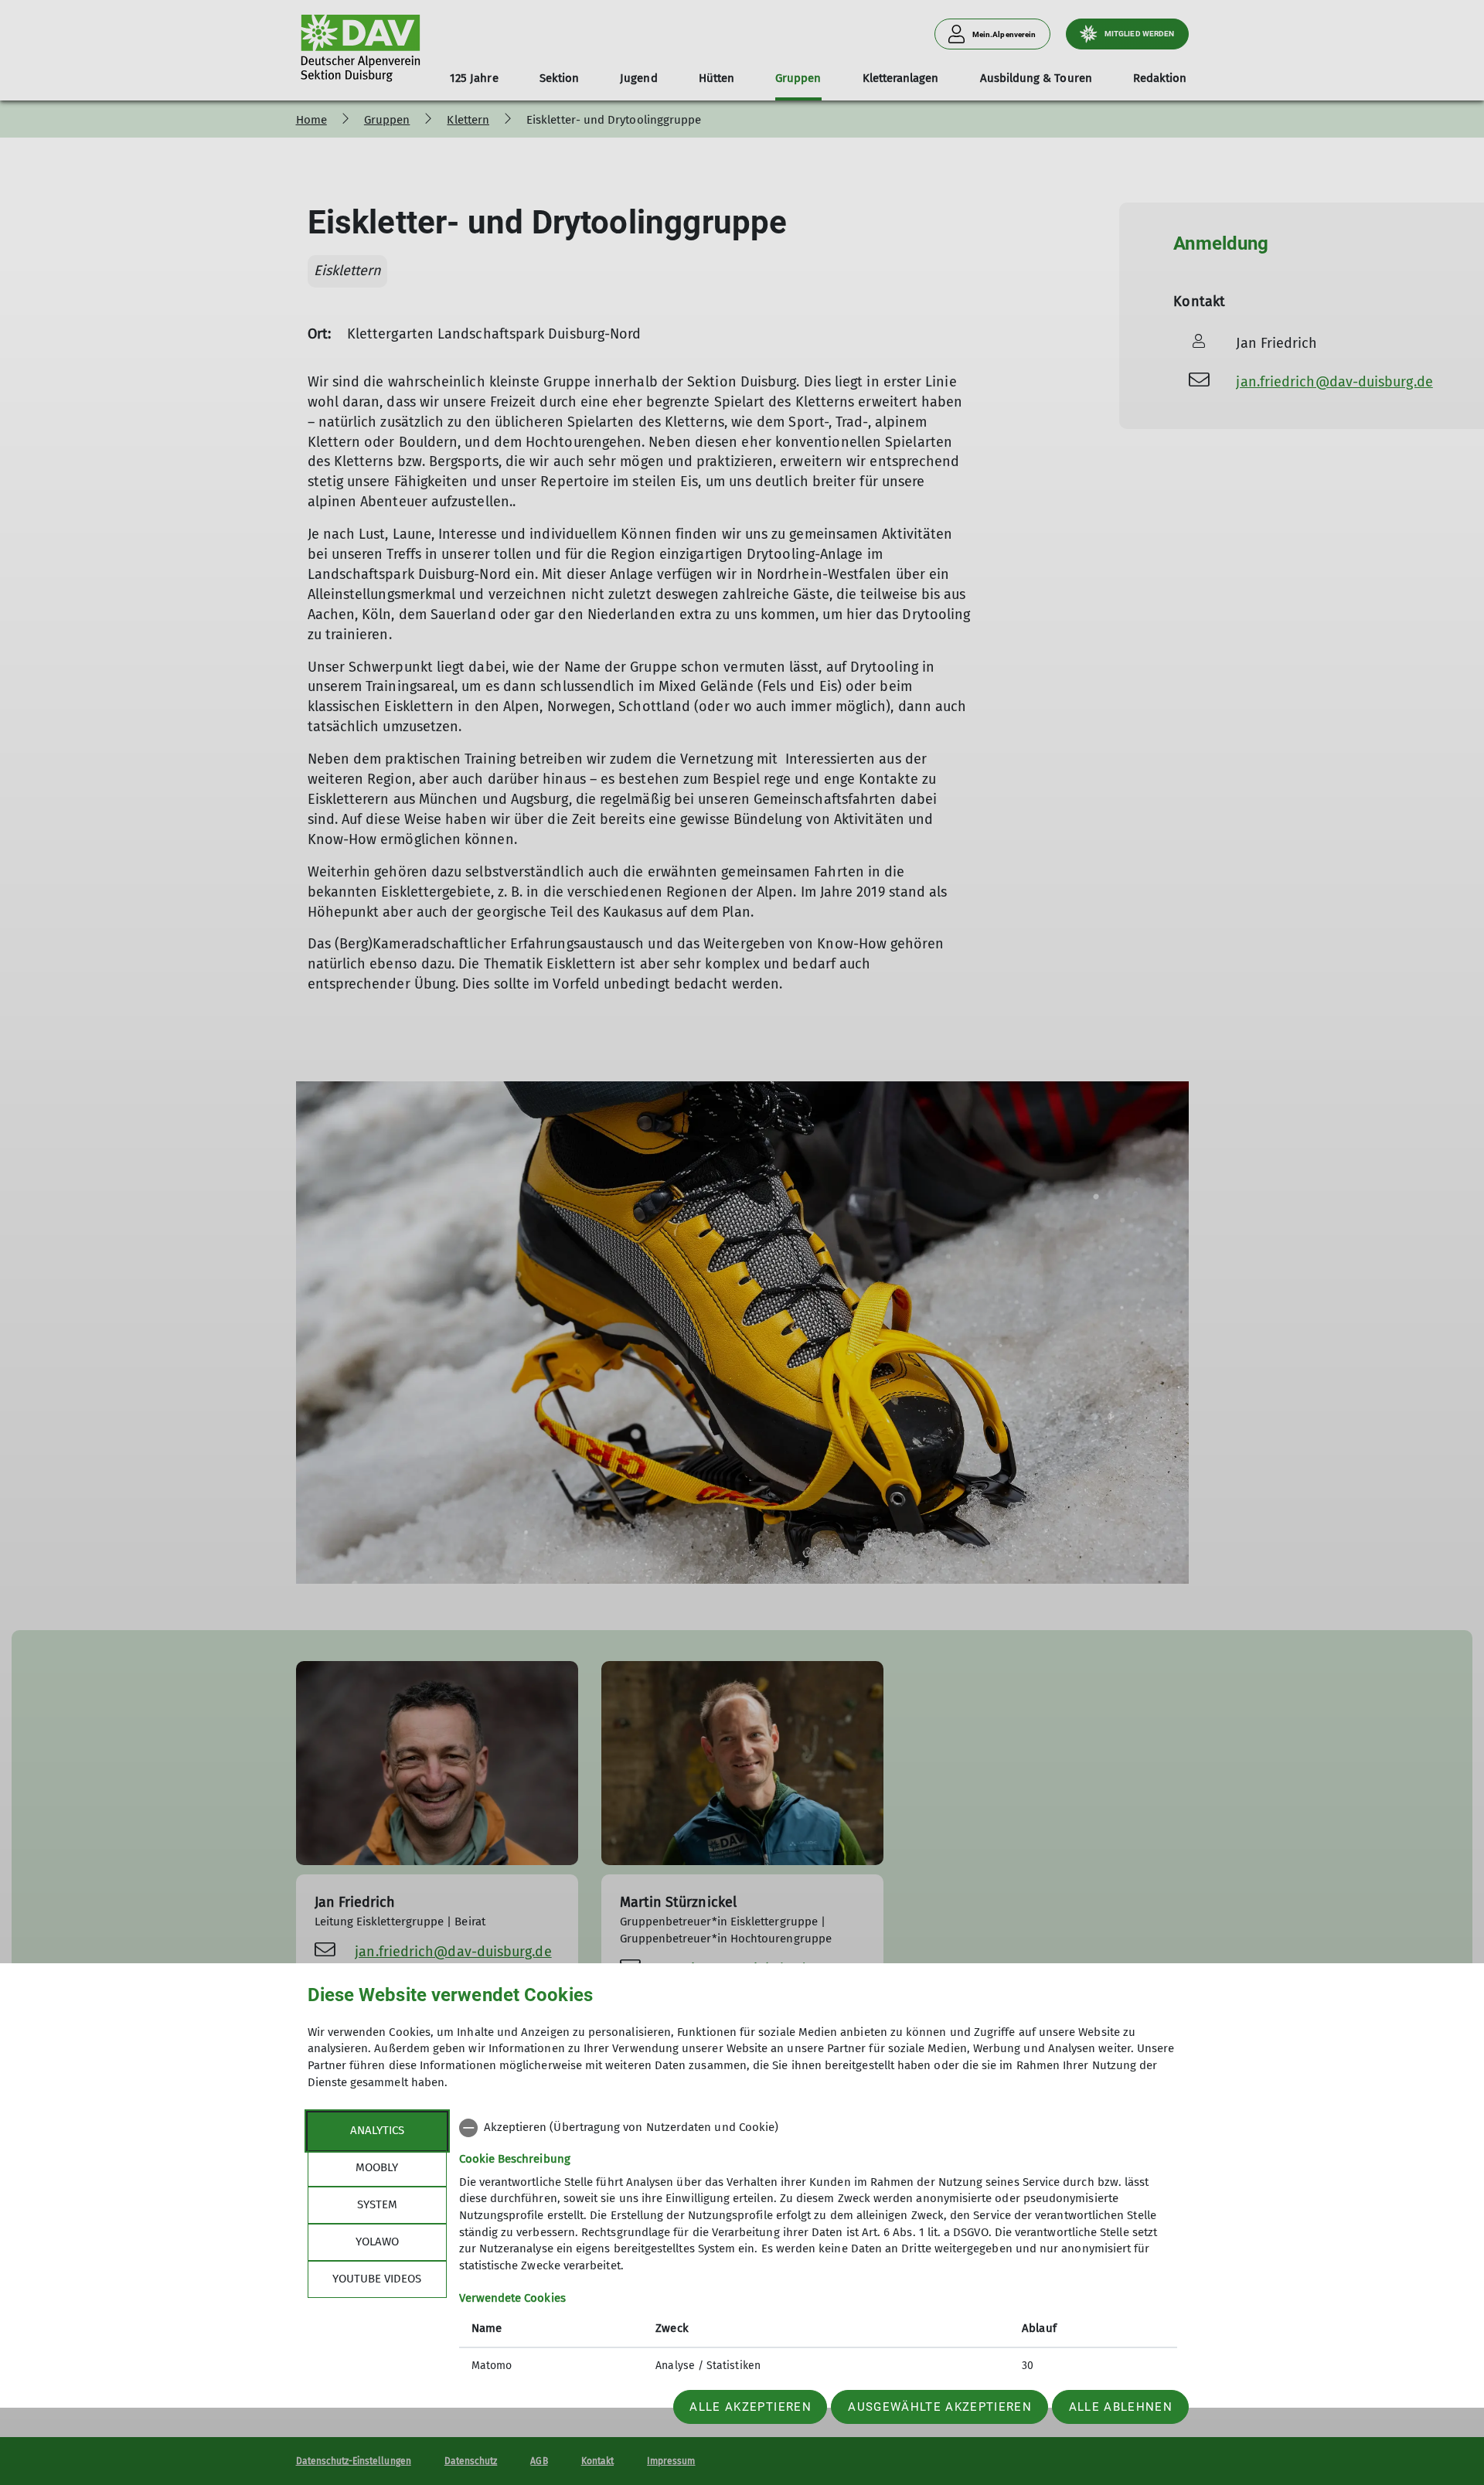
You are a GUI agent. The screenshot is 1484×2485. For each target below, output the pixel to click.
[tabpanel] (818, 2248)
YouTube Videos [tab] (377, 2279)
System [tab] (377, 2204)
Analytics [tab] (377, 2130)
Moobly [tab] (377, 2167)
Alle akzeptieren (750, 2407)
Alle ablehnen (1121, 2407)
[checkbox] (818, 2128)
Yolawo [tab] (377, 2242)
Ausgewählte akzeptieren (940, 2407)
